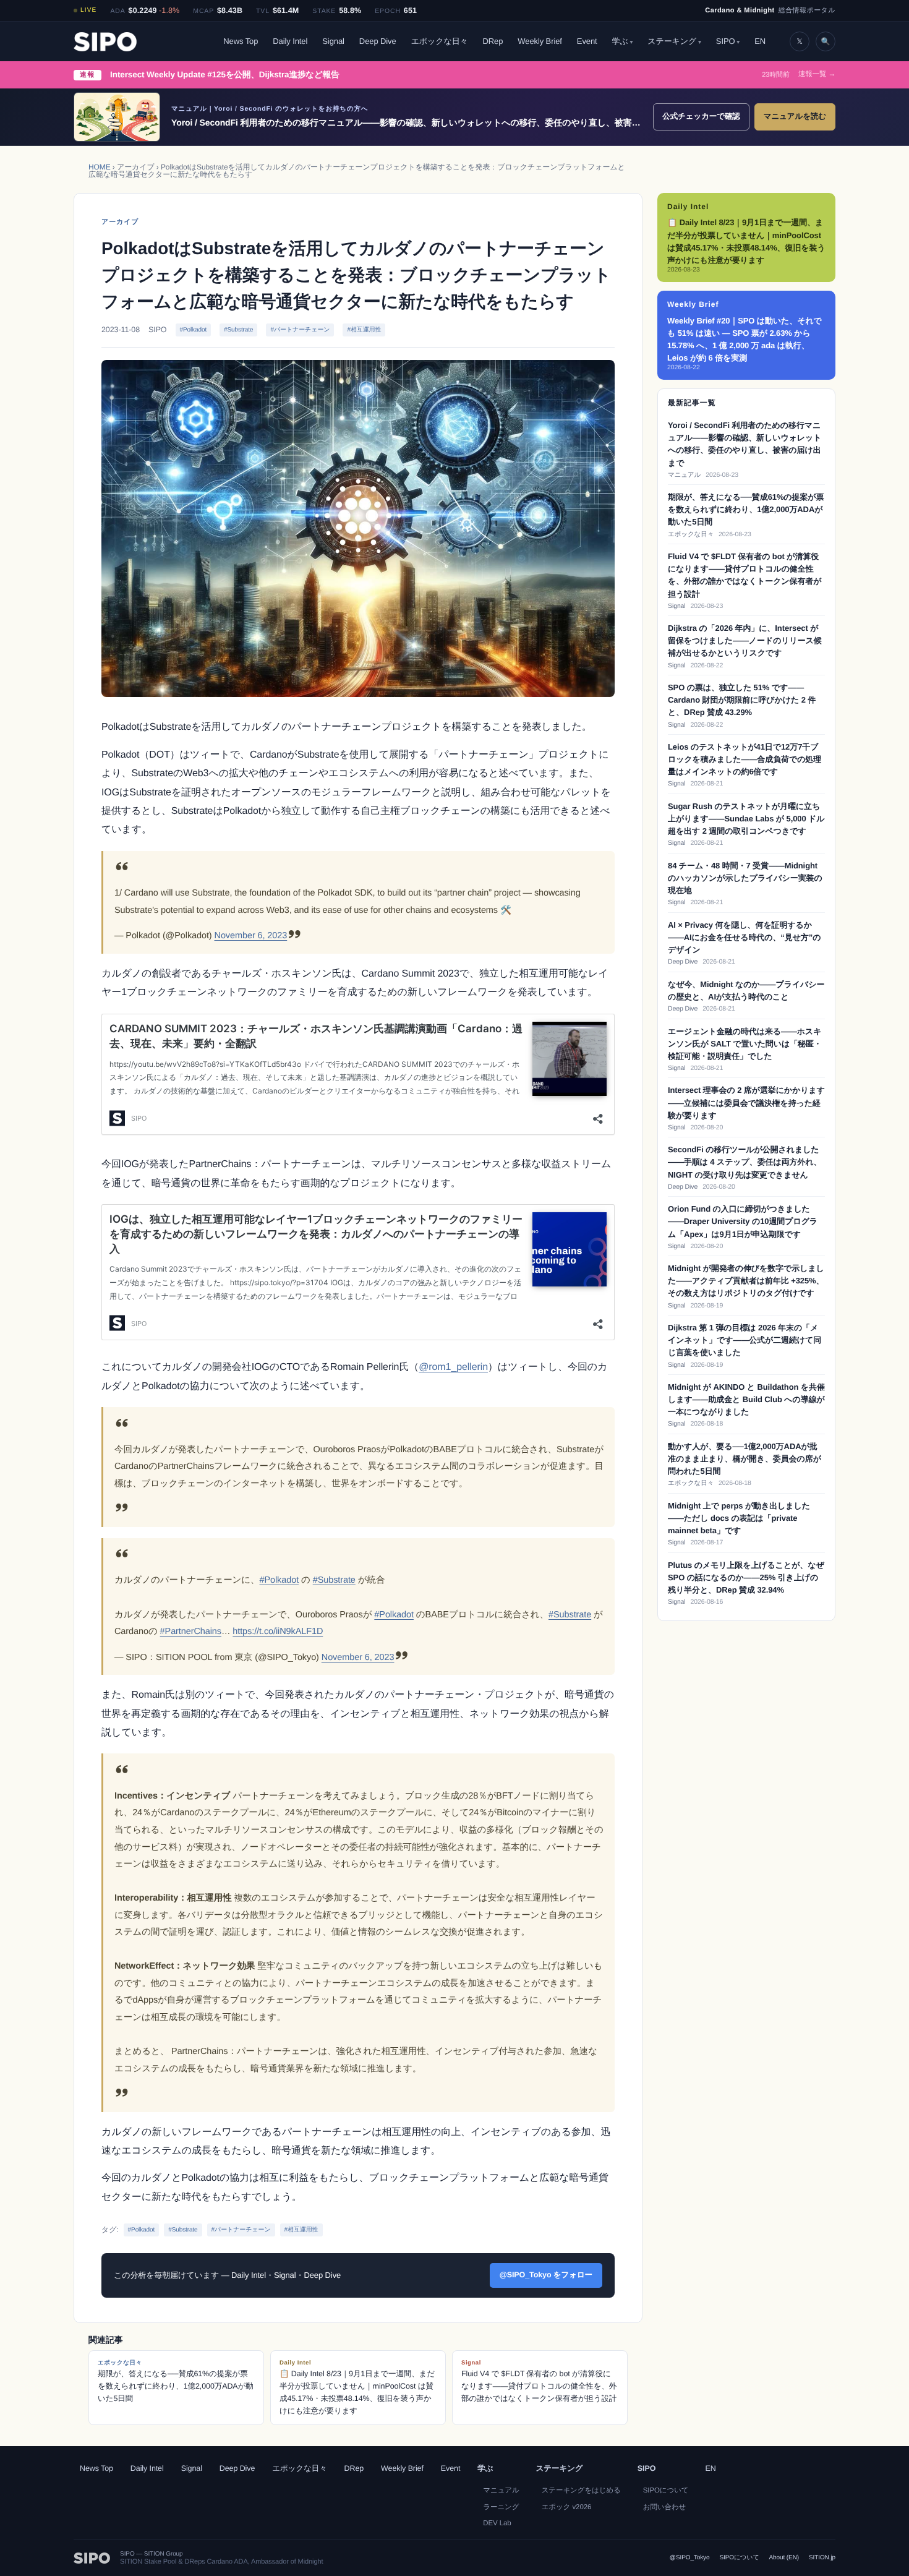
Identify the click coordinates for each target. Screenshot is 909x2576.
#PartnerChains (191, 1632)
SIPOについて (666, 2491)
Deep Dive (378, 41)
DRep (493, 41)
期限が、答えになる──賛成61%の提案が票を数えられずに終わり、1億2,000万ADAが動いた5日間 (176, 2381)
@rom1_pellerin (453, 1367)
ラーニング (501, 2507)
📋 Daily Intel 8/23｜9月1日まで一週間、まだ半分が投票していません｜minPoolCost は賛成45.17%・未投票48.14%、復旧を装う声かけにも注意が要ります (357, 2387)
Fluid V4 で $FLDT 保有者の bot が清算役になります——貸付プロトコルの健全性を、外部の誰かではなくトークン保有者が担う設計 (539, 2381)
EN (760, 41)
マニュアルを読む (795, 116)
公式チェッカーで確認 (701, 116)
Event (587, 41)
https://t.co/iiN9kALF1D (278, 1632)
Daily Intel (290, 41)
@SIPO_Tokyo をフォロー (546, 2275)
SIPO (726, 41)
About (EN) (784, 2558)
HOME (100, 167)
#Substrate (238, 330)
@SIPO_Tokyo (690, 2558)
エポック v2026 (567, 2507)
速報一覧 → (817, 75)
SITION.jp (822, 2558)
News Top (241, 41)
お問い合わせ (664, 2507)
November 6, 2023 (251, 936)
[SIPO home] (105, 42)
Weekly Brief (540, 41)
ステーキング (672, 41)
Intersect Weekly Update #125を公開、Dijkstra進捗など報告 (224, 75)
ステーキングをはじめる (581, 2491)
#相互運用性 (364, 330)
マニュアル (501, 2491)
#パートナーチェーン (300, 330)
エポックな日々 (440, 41)
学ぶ (620, 41)
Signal (333, 41)
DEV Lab (497, 2523)
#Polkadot (194, 330)
